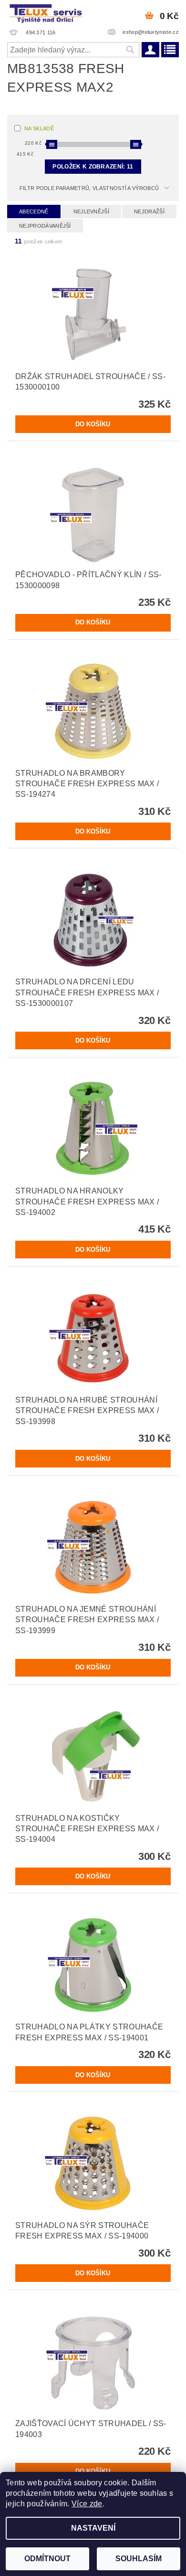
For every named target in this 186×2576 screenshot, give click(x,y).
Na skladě (39, 128)
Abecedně (34, 211)
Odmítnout (47, 2559)
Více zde (87, 2504)
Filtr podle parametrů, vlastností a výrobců (89, 188)
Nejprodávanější (45, 226)
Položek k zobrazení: (93, 167)
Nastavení (93, 2528)
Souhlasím (139, 2559)
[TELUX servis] (46, 12)
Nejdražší (149, 211)
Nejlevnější (92, 211)
